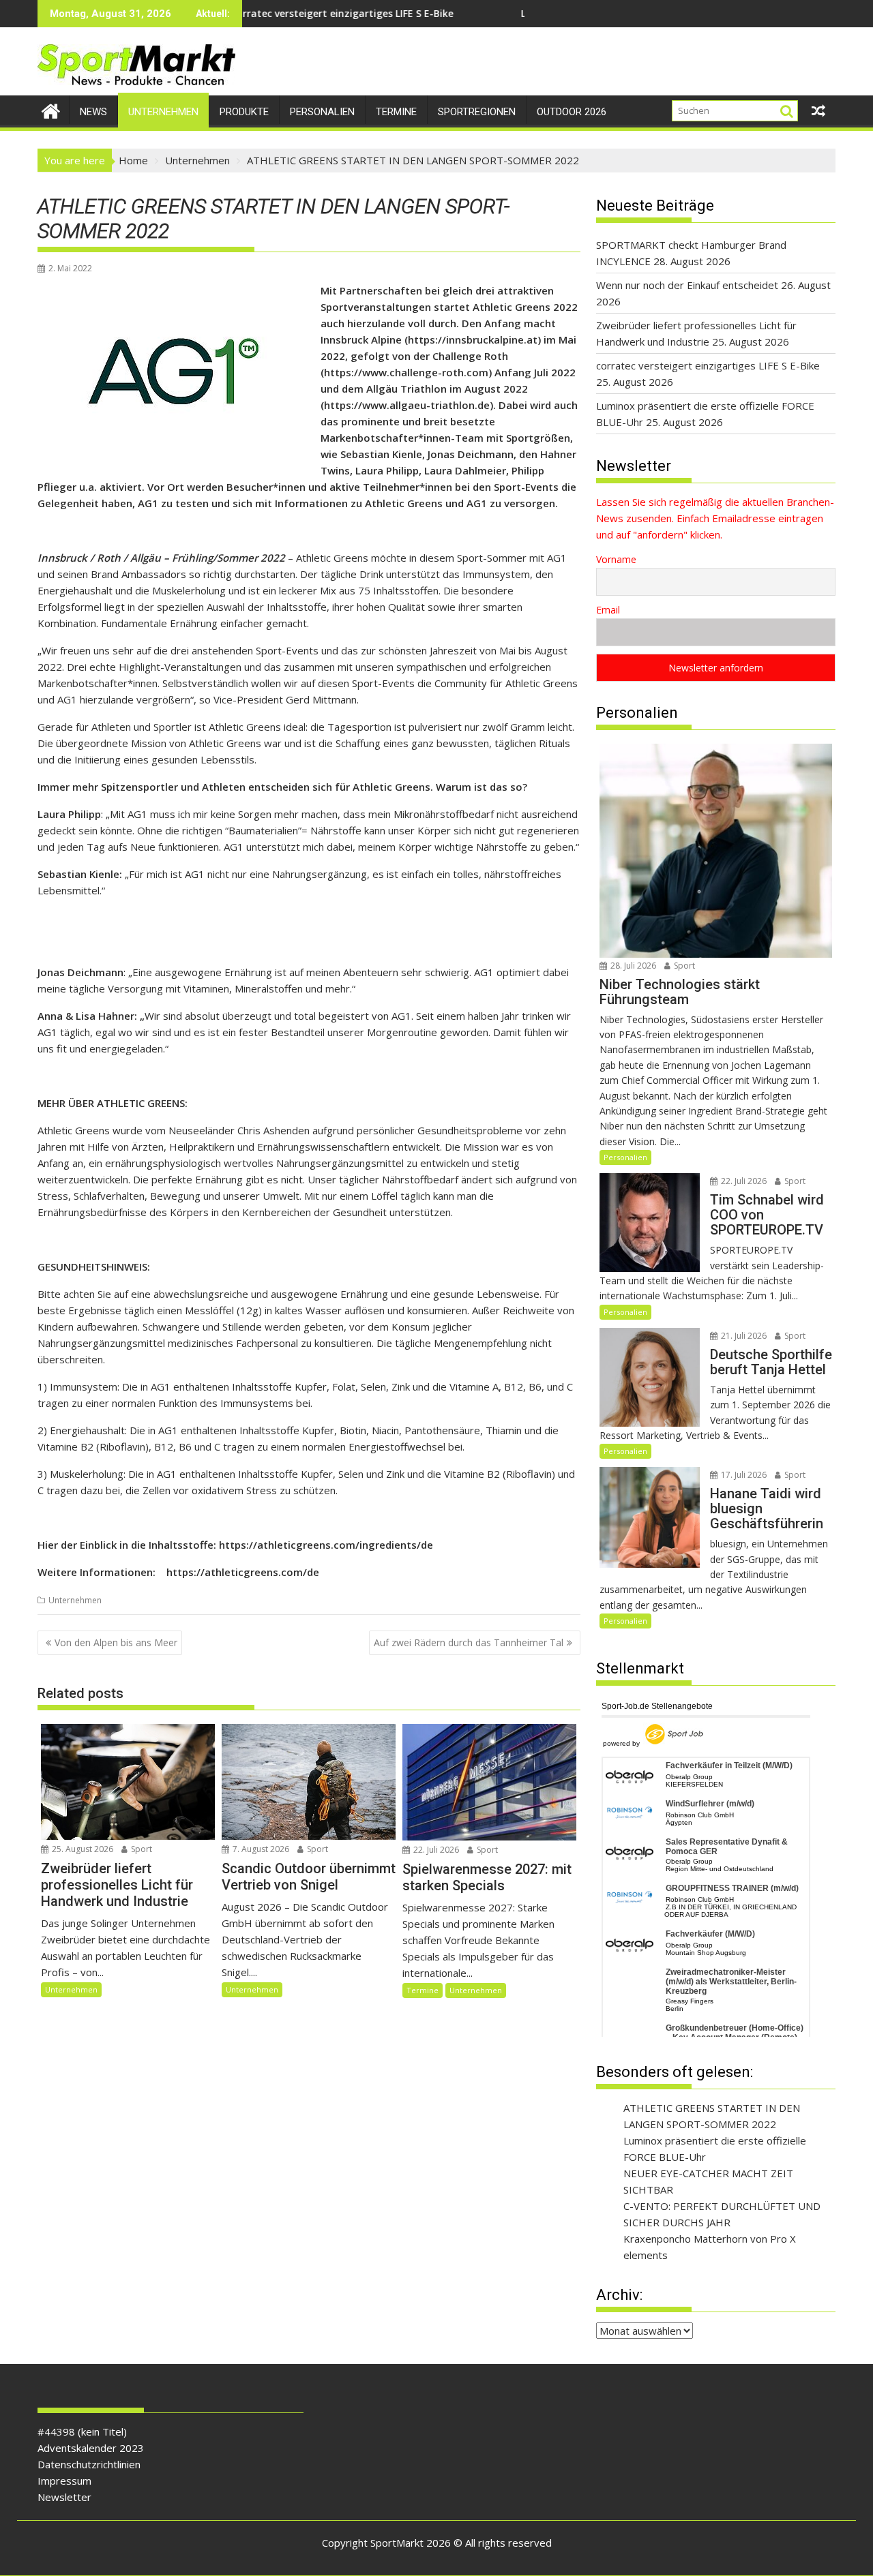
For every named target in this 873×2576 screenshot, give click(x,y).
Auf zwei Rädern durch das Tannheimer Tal (469, 1642)
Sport (140, 1849)
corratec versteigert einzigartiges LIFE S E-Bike (255, 13)
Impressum (64, 2481)
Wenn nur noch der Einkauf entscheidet (687, 285)
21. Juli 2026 (743, 1336)
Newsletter (64, 2497)
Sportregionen (477, 112)
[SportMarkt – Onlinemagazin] (51, 109)
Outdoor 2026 (572, 112)
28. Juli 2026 (632, 966)
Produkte (244, 112)
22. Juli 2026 (435, 1850)
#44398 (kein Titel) (82, 2431)
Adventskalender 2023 (91, 2448)
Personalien (322, 112)
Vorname (616, 559)
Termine (396, 112)
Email (608, 610)
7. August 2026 (260, 1849)
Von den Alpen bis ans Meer (116, 1642)
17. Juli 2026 (743, 1475)
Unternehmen (163, 112)
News (93, 112)
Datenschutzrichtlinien (89, 2464)
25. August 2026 (82, 1849)
